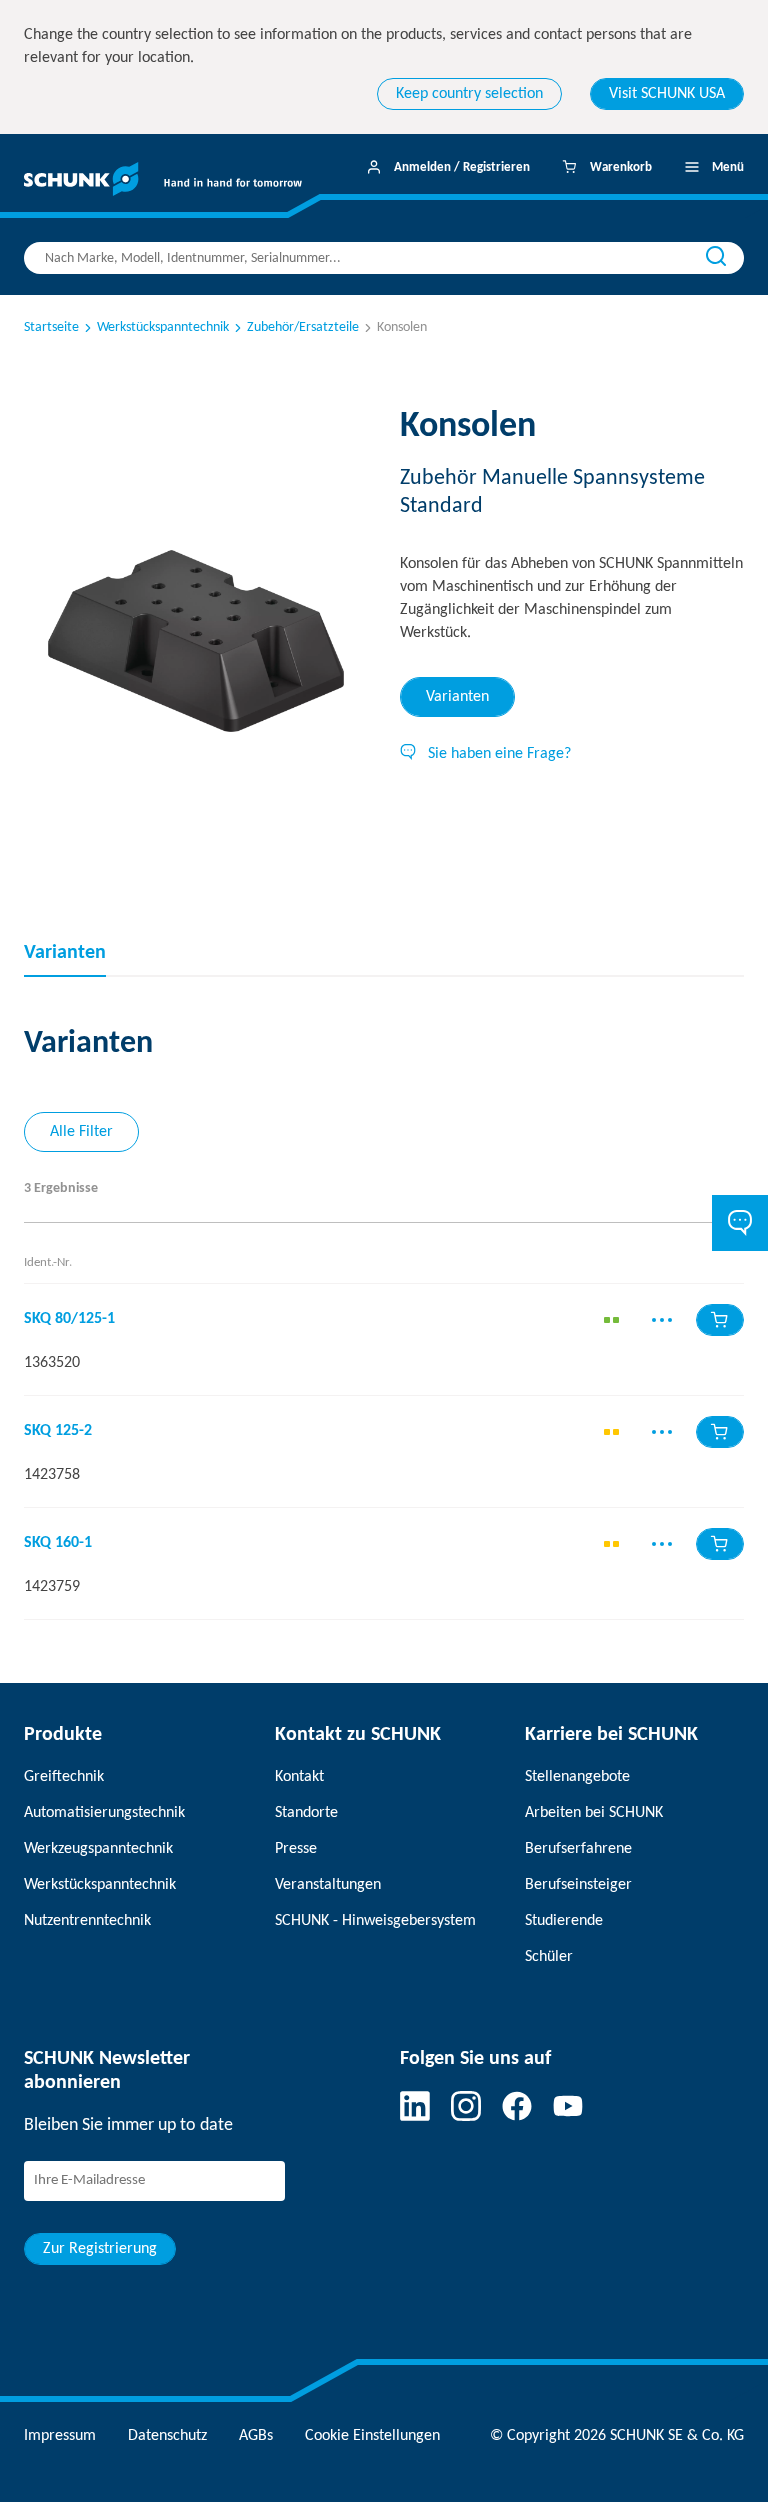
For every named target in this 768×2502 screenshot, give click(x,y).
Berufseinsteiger (578, 1885)
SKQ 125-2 (58, 1431)
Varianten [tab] (457, 697)
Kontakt (299, 1777)
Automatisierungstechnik (104, 1813)
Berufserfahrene (578, 1849)
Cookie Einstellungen (372, 2436)
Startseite (51, 327)
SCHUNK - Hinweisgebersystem (375, 1921)
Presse (296, 1849)
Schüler (549, 1957)
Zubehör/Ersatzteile (303, 327)
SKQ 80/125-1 (69, 1319)
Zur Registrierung (100, 2249)
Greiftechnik (64, 1777)
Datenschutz (167, 2436)
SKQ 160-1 (58, 1543)
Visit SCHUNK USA (667, 94)
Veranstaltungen (328, 1885)
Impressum (60, 2436)
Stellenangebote (577, 1777)
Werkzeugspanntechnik (98, 1849)
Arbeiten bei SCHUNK (594, 1813)
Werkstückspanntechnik (163, 327)
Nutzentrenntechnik (87, 1921)
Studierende (564, 1921)
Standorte (306, 1813)
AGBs (256, 2436)
